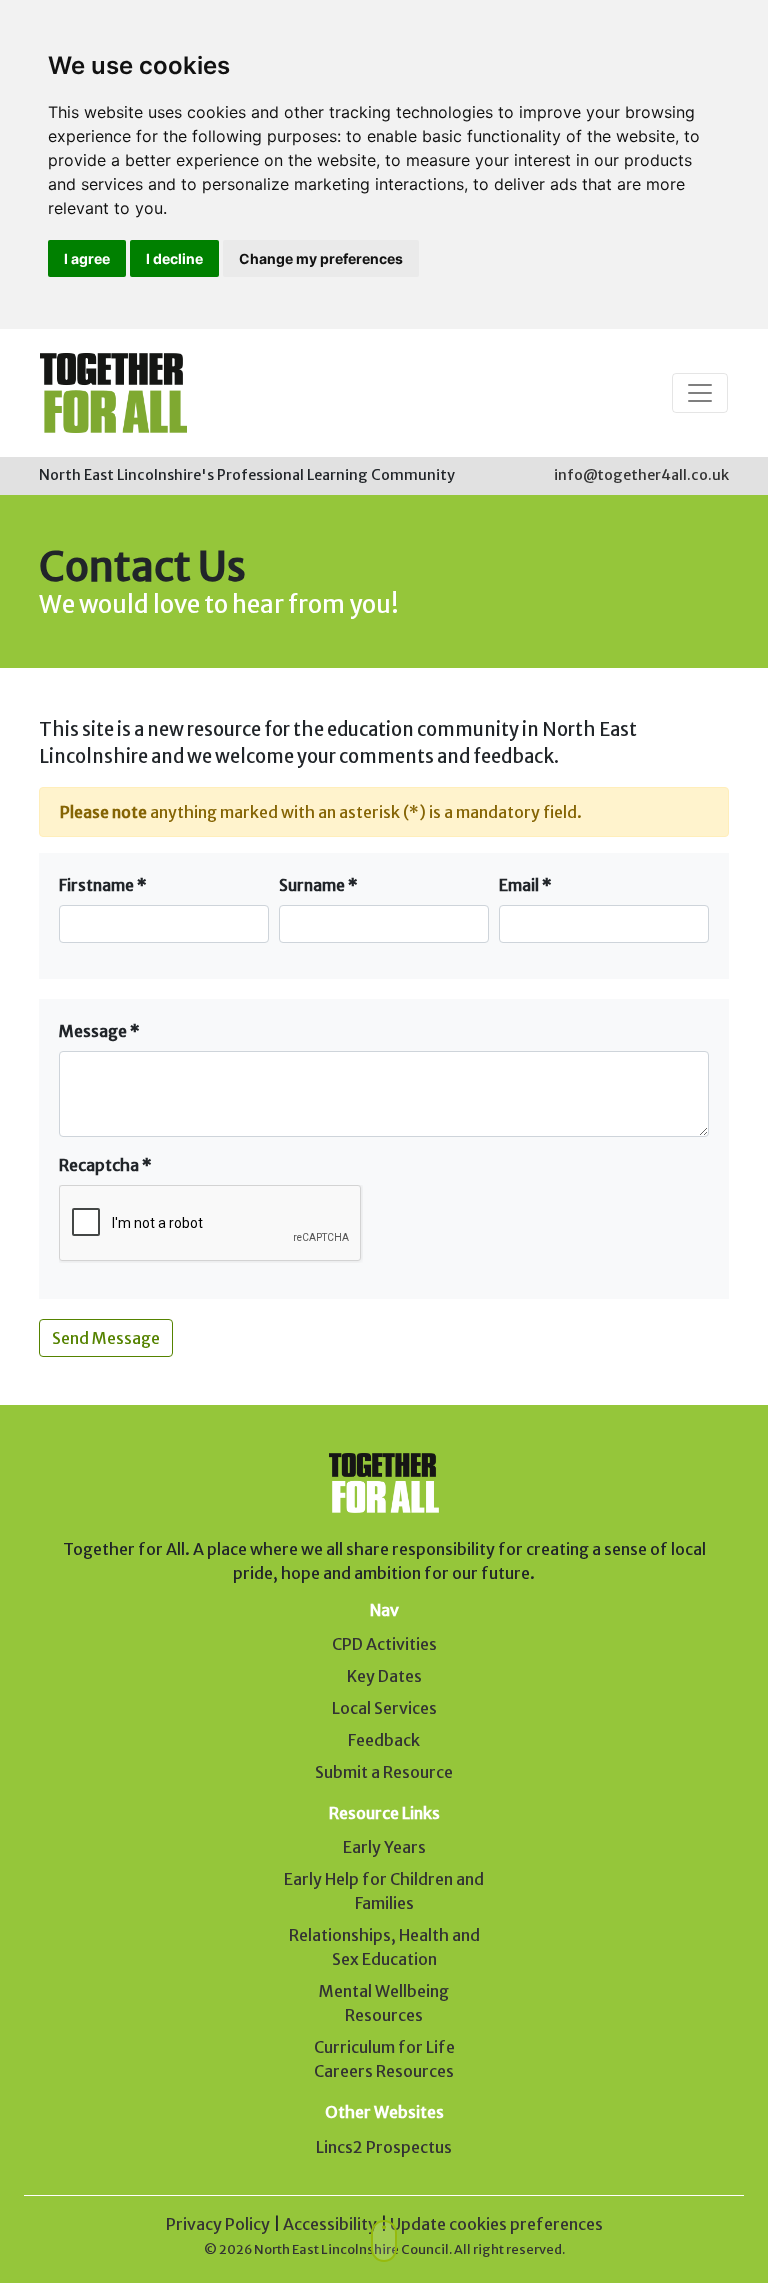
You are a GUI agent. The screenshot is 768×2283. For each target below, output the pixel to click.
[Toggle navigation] (700, 393)
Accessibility (330, 2224)
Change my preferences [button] (321, 258)
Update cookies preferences (496, 2224)
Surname (318, 885)
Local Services (384, 1708)
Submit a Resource (384, 1772)
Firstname (103, 885)
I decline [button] (174, 258)
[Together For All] (113, 393)
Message (99, 1031)
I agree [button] (87, 258)
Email (525, 885)
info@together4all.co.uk (641, 475)
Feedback (384, 1740)
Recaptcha (105, 1165)
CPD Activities (384, 1644)
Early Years (384, 1847)
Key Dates (384, 1676)
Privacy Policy (218, 2224)
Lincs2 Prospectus (384, 2147)
